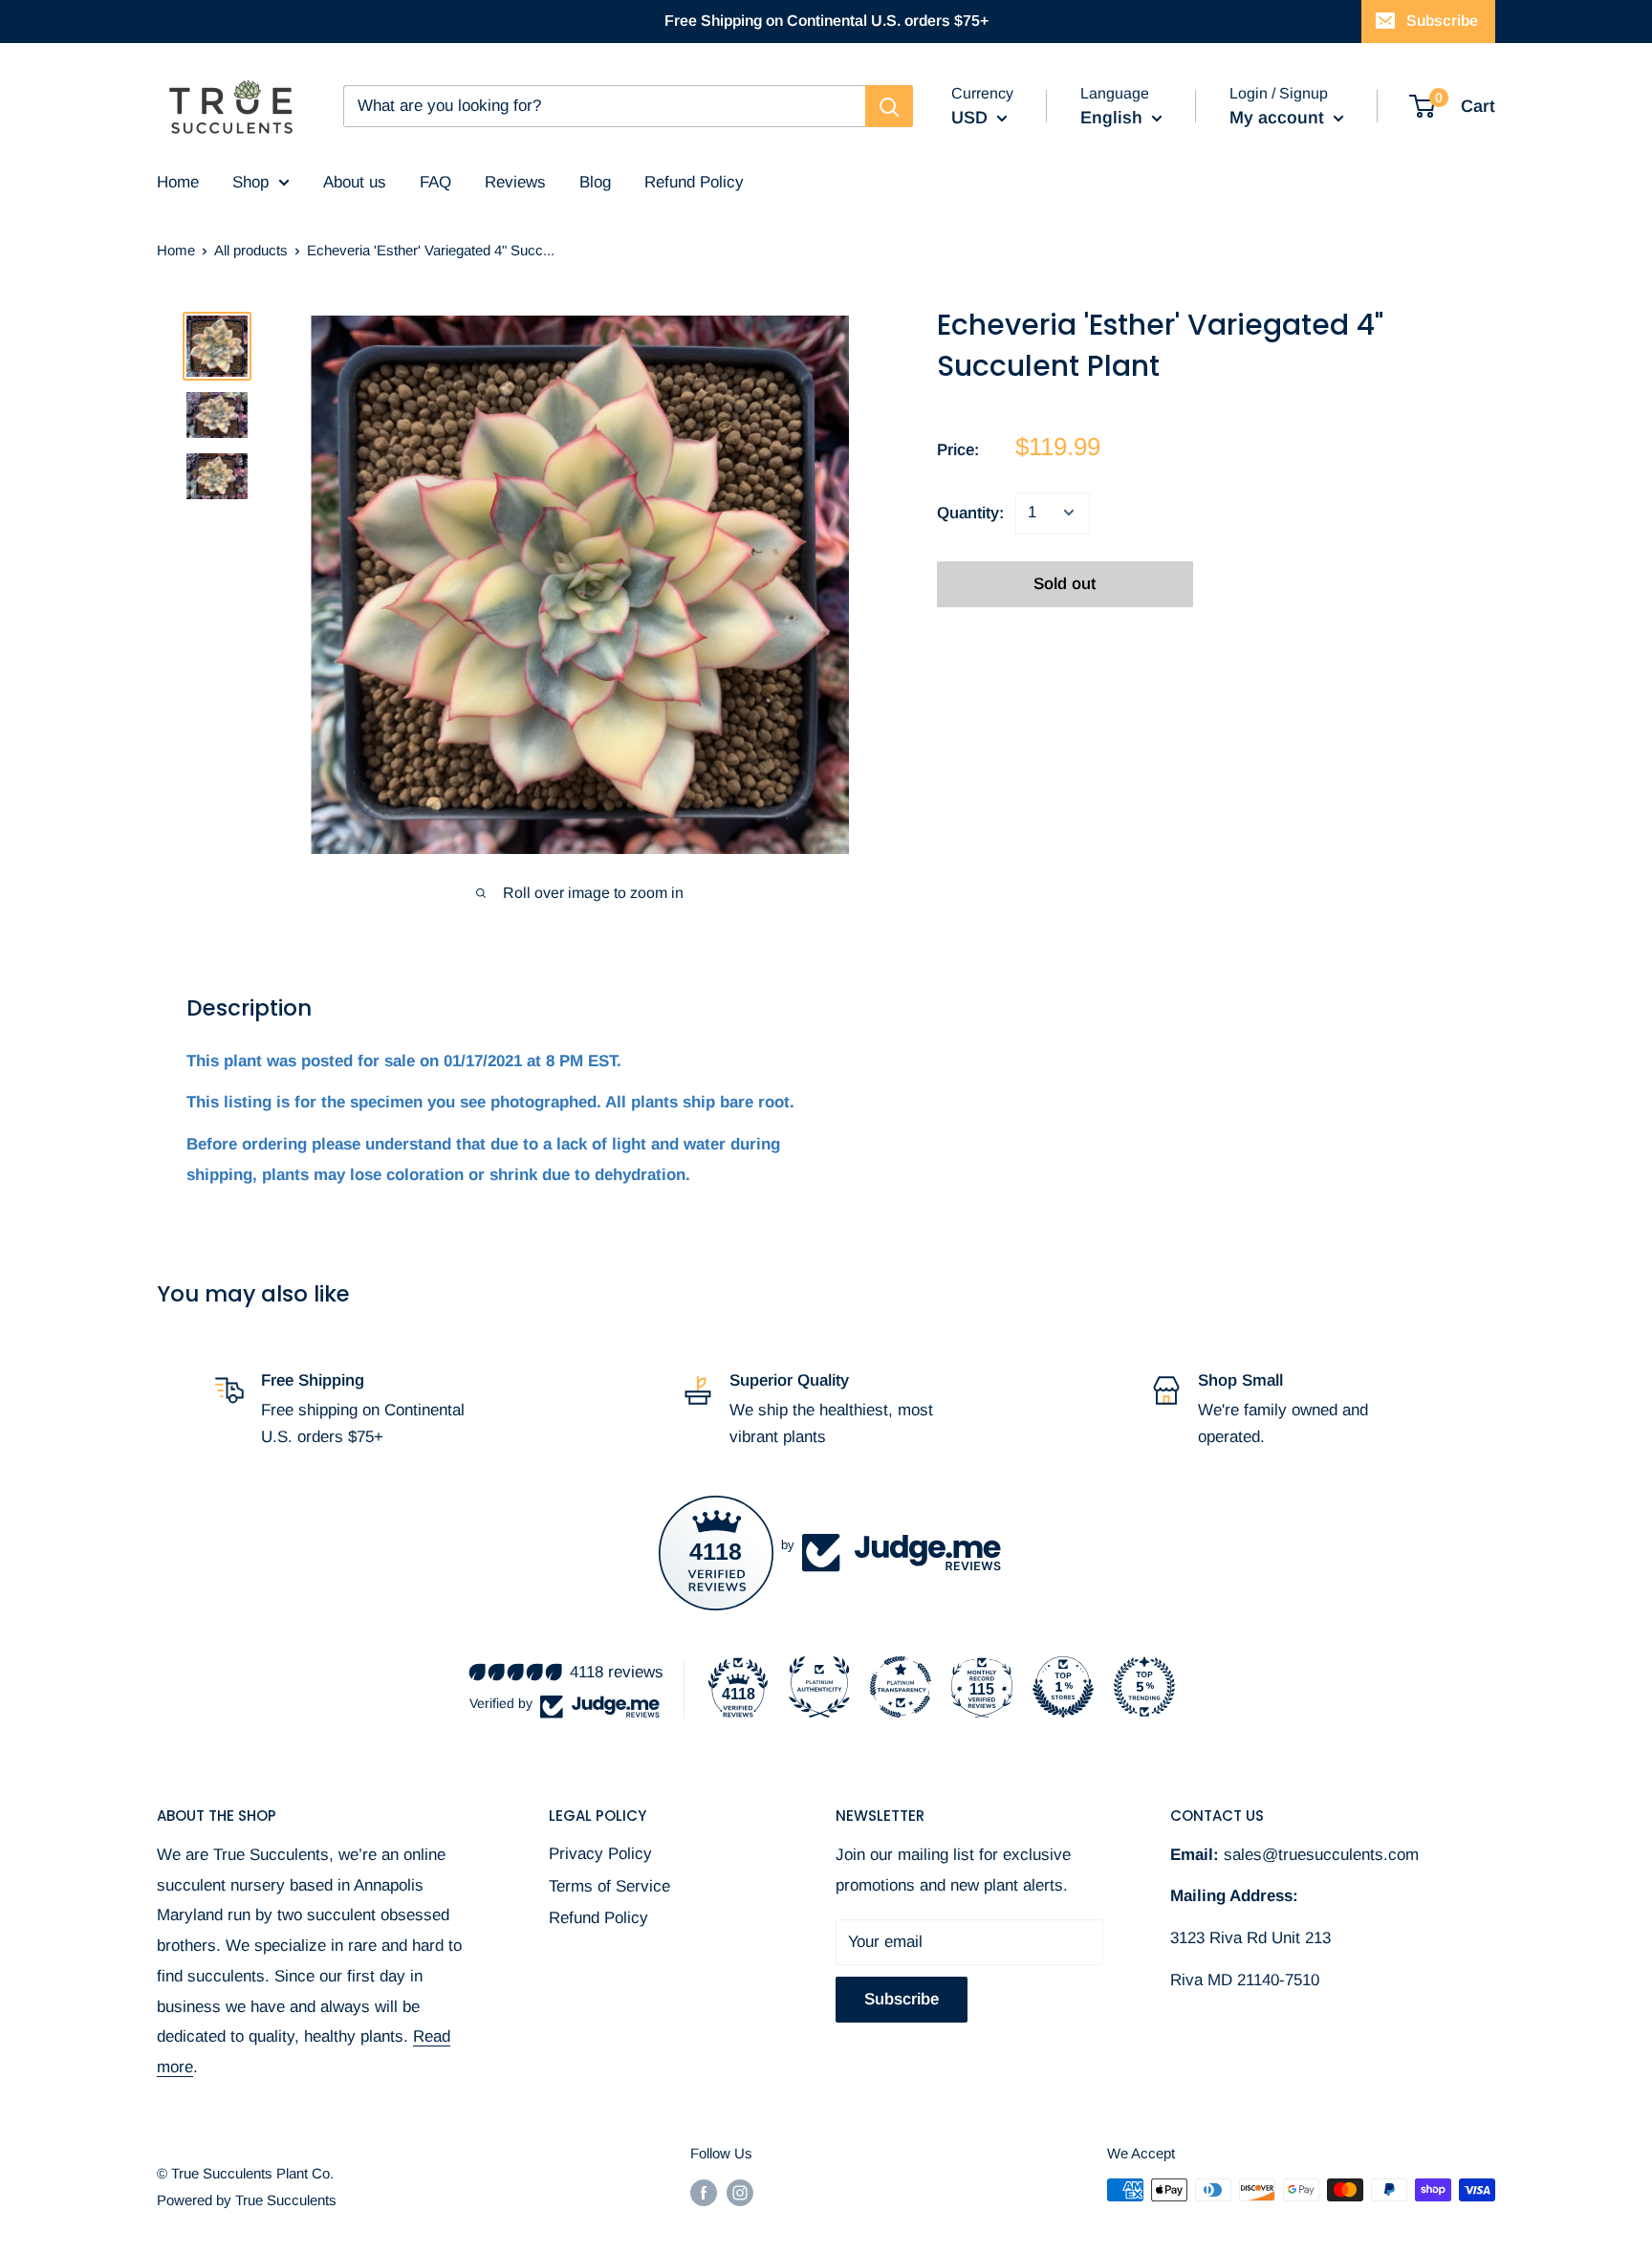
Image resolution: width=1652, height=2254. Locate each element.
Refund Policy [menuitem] (694, 182)
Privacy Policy (600, 1854)
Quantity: (970, 512)
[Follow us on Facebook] (704, 2192)
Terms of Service (609, 1886)
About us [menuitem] (355, 182)
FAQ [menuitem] (435, 182)
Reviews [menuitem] (515, 182)
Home (176, 250)
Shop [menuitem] (250, 182)
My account (1279, 118)
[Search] (889, 106)
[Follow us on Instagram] (740, 2192)
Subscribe (1442, 21)
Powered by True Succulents (247, 2200)
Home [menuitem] (178, 182)
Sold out (1065, 583)
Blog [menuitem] (595, 182)
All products (251, 250)
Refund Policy (598, 1918)
